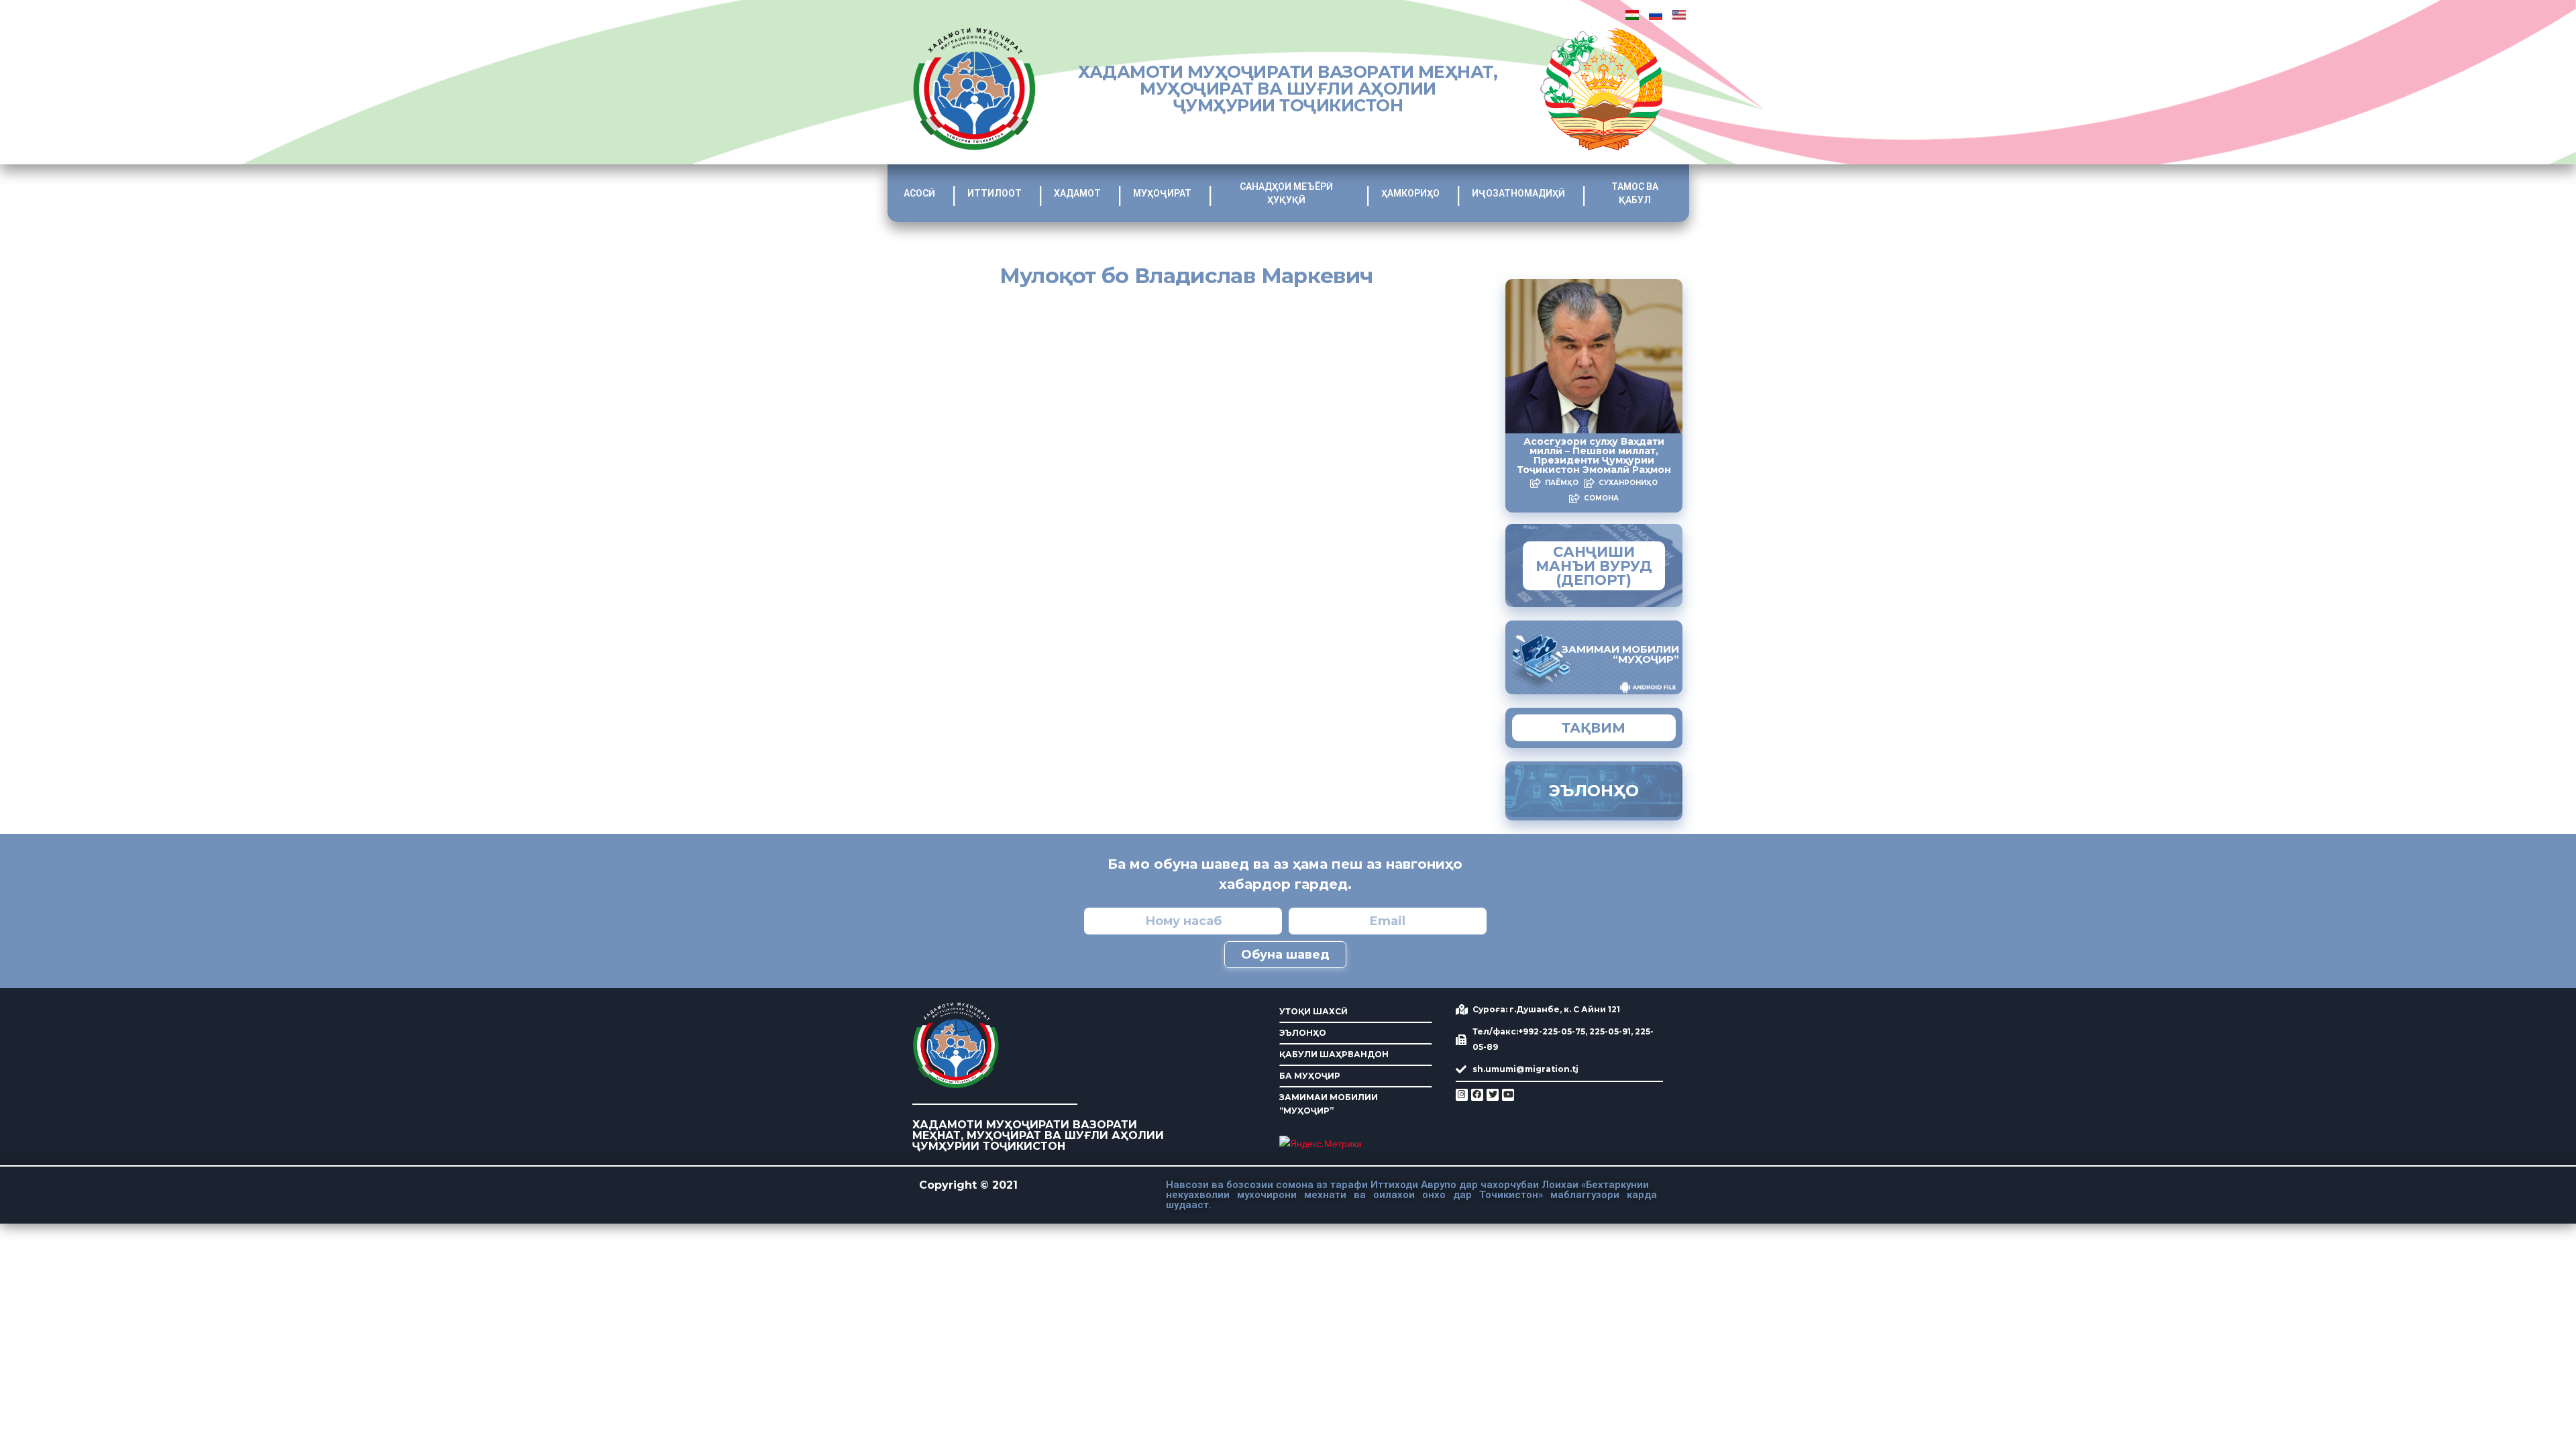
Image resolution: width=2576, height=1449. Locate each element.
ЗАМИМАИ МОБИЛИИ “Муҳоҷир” (1620, 654)
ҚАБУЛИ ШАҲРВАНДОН (1334, 1054)
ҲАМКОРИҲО (1410, 193)
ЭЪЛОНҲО (1303, 1033)
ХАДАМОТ (1077, 193)
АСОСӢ (919, 193)
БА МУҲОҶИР (1310, 1076)
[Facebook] (1477, 1095)
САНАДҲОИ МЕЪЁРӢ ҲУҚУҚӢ (1286, 193)
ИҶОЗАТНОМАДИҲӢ (1518, 193)
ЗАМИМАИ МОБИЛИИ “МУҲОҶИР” (1329, 1104)
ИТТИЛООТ (995, 193)
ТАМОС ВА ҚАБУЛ (1635, 193)
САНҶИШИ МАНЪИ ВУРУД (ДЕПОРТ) (1594, 566)
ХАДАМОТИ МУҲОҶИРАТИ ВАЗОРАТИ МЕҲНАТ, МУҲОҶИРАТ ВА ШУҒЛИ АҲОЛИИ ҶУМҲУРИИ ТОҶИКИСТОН (1288, 89)
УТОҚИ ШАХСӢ (1313, 1011)
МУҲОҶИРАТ (1162, 193)
